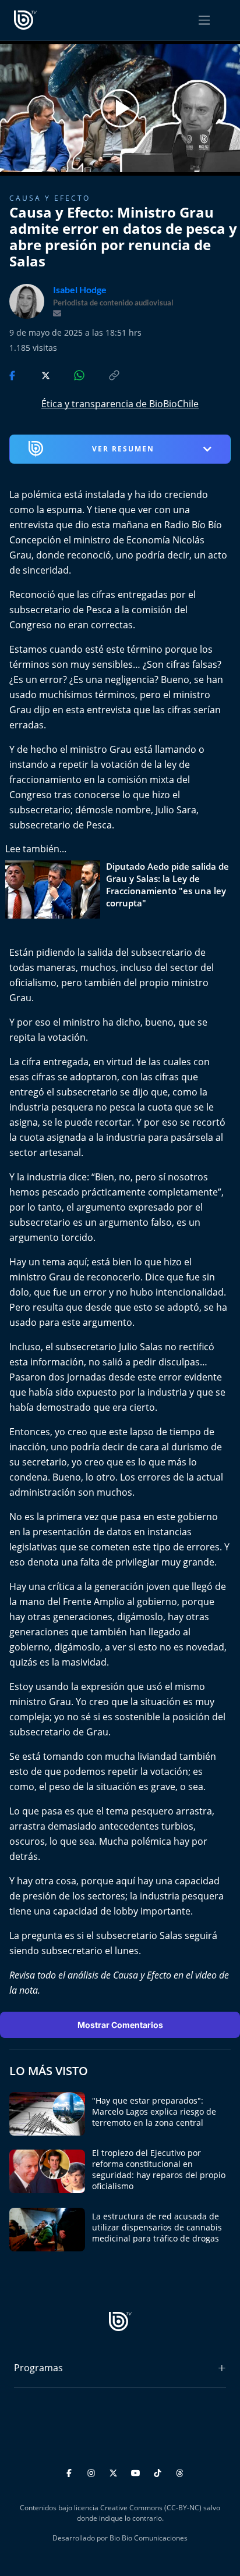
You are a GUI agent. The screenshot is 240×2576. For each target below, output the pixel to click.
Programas (38, 2368)
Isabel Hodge (80, 290)
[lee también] (56, 889)
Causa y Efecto (50, 198)
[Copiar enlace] (103, 375)
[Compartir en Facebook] (13, 375)
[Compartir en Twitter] (35, 375)
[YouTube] (137, 2472)
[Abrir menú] (204, 20)
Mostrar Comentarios (120, 2025)
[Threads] (180, 2472)
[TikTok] (159, 2472)
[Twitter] (115, 2472)
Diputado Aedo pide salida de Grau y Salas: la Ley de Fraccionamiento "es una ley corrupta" (167, 885)
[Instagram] (93, 2472)
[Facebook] (71, 2472)
